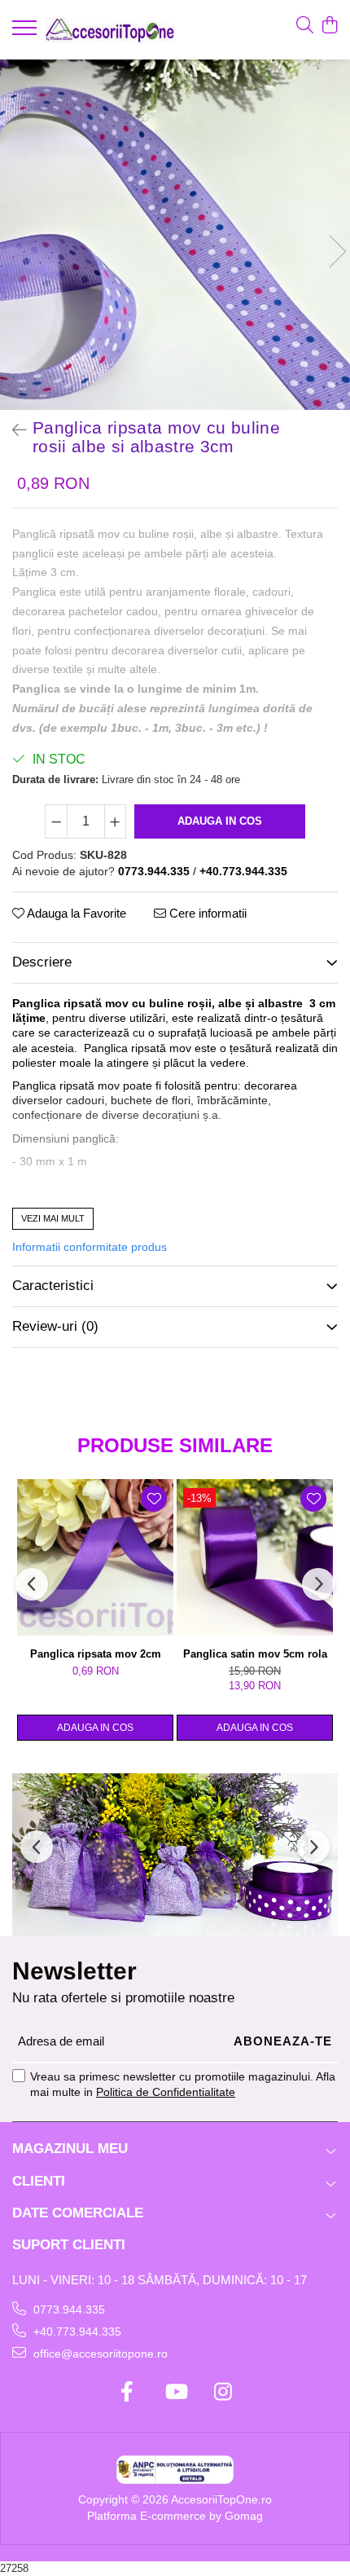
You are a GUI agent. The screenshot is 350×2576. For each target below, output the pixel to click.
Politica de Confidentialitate (166, 2092)
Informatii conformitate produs (90, 1247)
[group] (175, 235)
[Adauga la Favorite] (154, 1499)
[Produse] (26, 33)
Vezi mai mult (53, 1218)
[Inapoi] (12, 430)
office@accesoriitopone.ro (99, 2354)
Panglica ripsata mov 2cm (96, 1654)
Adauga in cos (220, 821)
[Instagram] (223, 2393)
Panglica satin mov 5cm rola (255, 1654)
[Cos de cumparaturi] (329, 26)
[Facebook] (127, 2393)
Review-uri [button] (55, 1326)
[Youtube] (175, 2393)
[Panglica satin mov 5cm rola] (255, 1557)
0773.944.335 (68, 2310)
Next (337, 251)
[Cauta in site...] (305, 26)
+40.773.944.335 (76, 2332)
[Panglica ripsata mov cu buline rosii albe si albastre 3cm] (175, 235)
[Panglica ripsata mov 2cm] (95, 1557)
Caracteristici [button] (53, 1286)
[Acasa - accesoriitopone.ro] (110, 30)
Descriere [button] (42, 962)
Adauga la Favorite (75, 913)
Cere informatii (206, 913)
